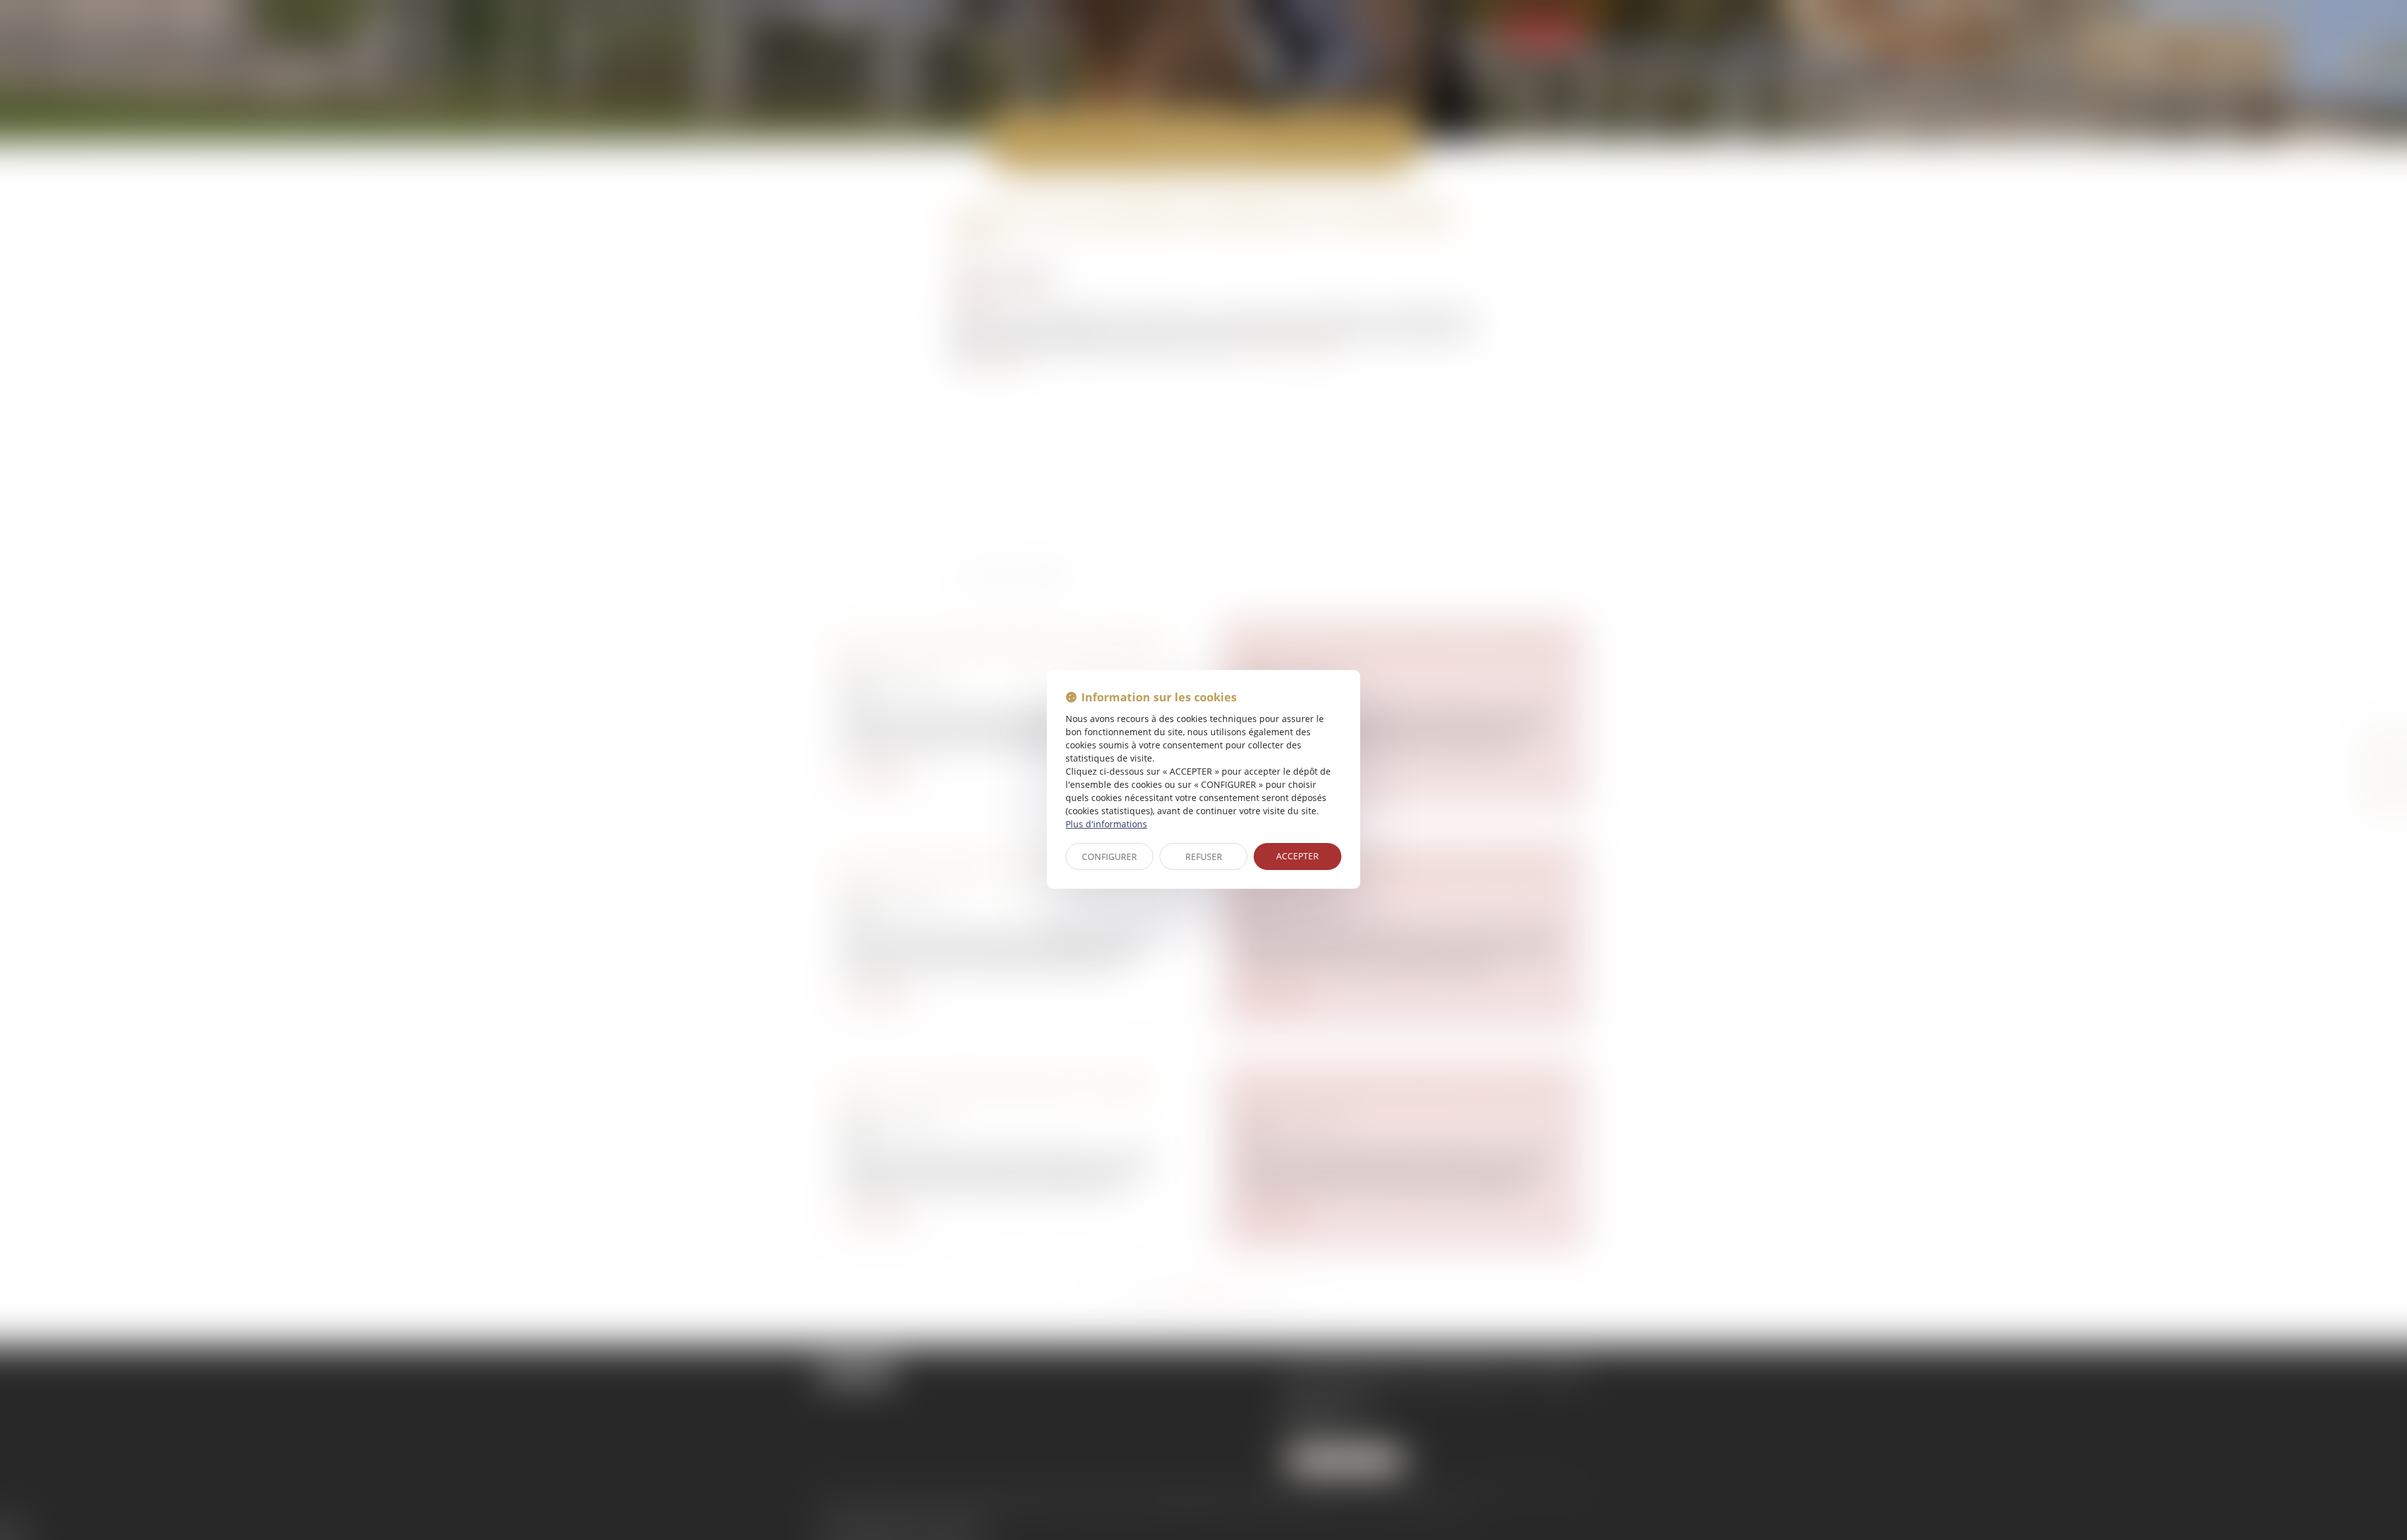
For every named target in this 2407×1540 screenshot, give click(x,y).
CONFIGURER (1109, 856)
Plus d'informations (1106, 824)
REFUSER (1204, 856)
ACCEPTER (1298, 856)
